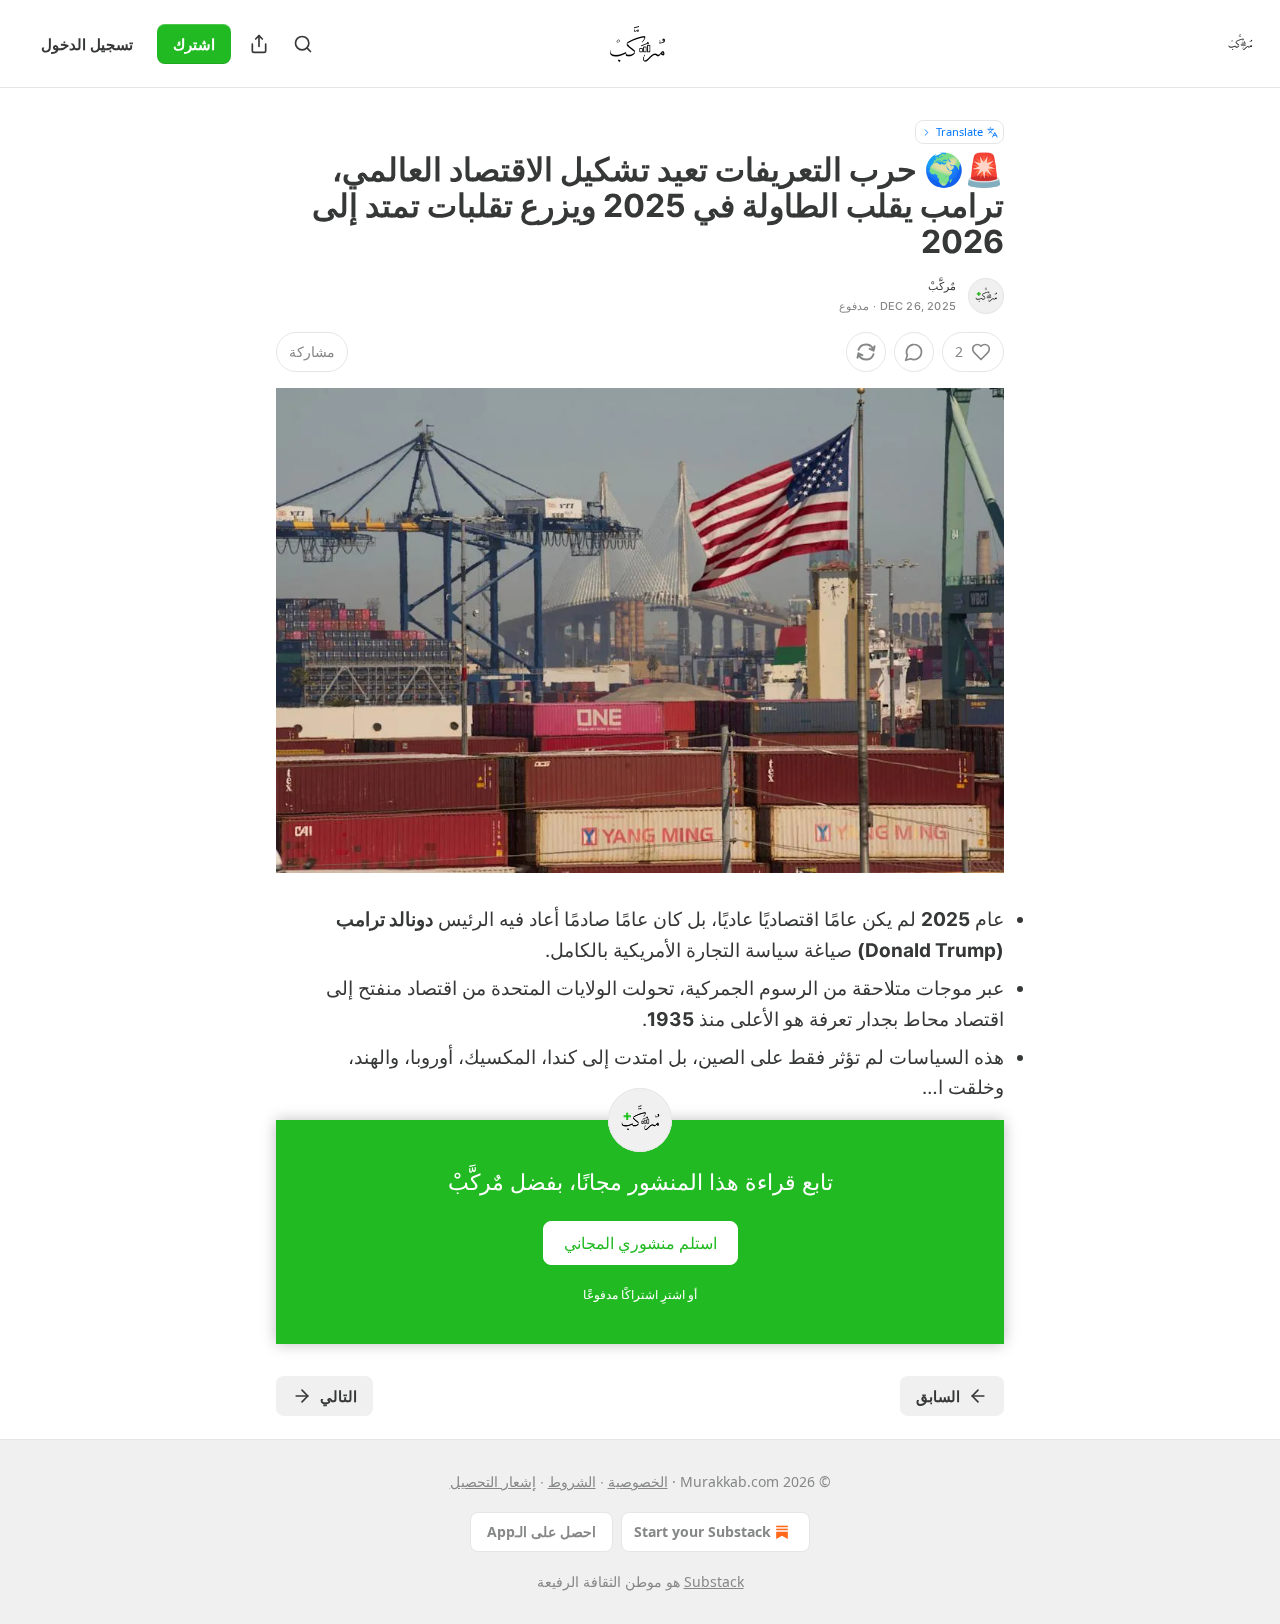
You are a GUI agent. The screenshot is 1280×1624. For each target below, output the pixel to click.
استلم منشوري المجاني (640, 1242)
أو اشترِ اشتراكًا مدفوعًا (640, 1294)
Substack (714, 1581)
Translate (959, 131)
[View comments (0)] (914, 352)
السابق (938, 1396)
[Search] (303, 44)
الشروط (572, 1481)
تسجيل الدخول (87, 44)
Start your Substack (702, 1531)
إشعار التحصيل (493, 1481)
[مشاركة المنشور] (259, 44)
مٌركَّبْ (942, 286)
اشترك (194, 44)
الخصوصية (638, 1481)
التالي (338, 1396)
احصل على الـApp (541, 1531)
